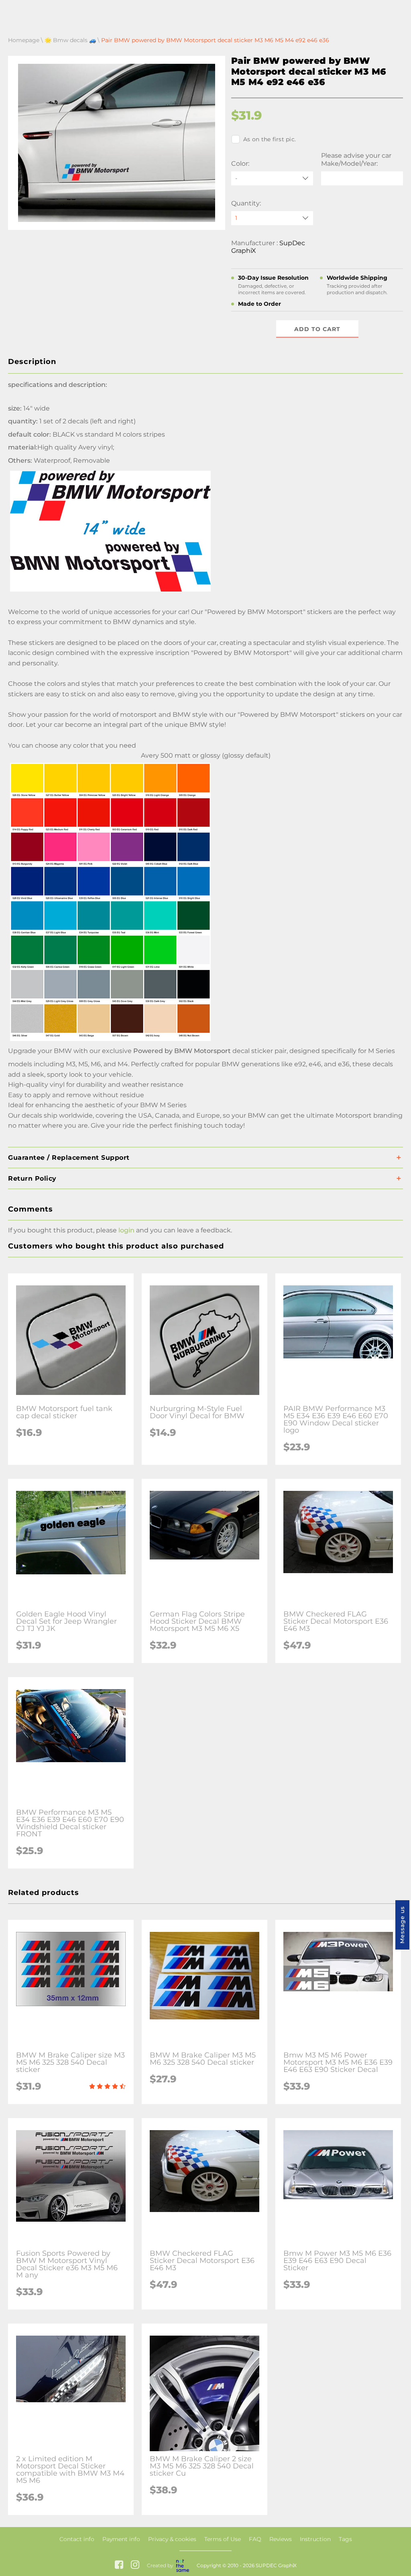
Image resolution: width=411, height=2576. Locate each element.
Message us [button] (402, 1925)
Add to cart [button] (317, 329)
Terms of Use (223, 2539)
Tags (345, 2539)
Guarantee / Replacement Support (69, 1158)
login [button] (126, 1230)
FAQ (255, 2539)
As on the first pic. (270, 139)
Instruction (315, 2539)
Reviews (281, 2539)
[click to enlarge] (110, 1041)
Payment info (121, 2539)
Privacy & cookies (172, 2539)
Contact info (77, 2539)
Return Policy (32, 1178)
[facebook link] (119, 2565)
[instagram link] (135, 2565)
